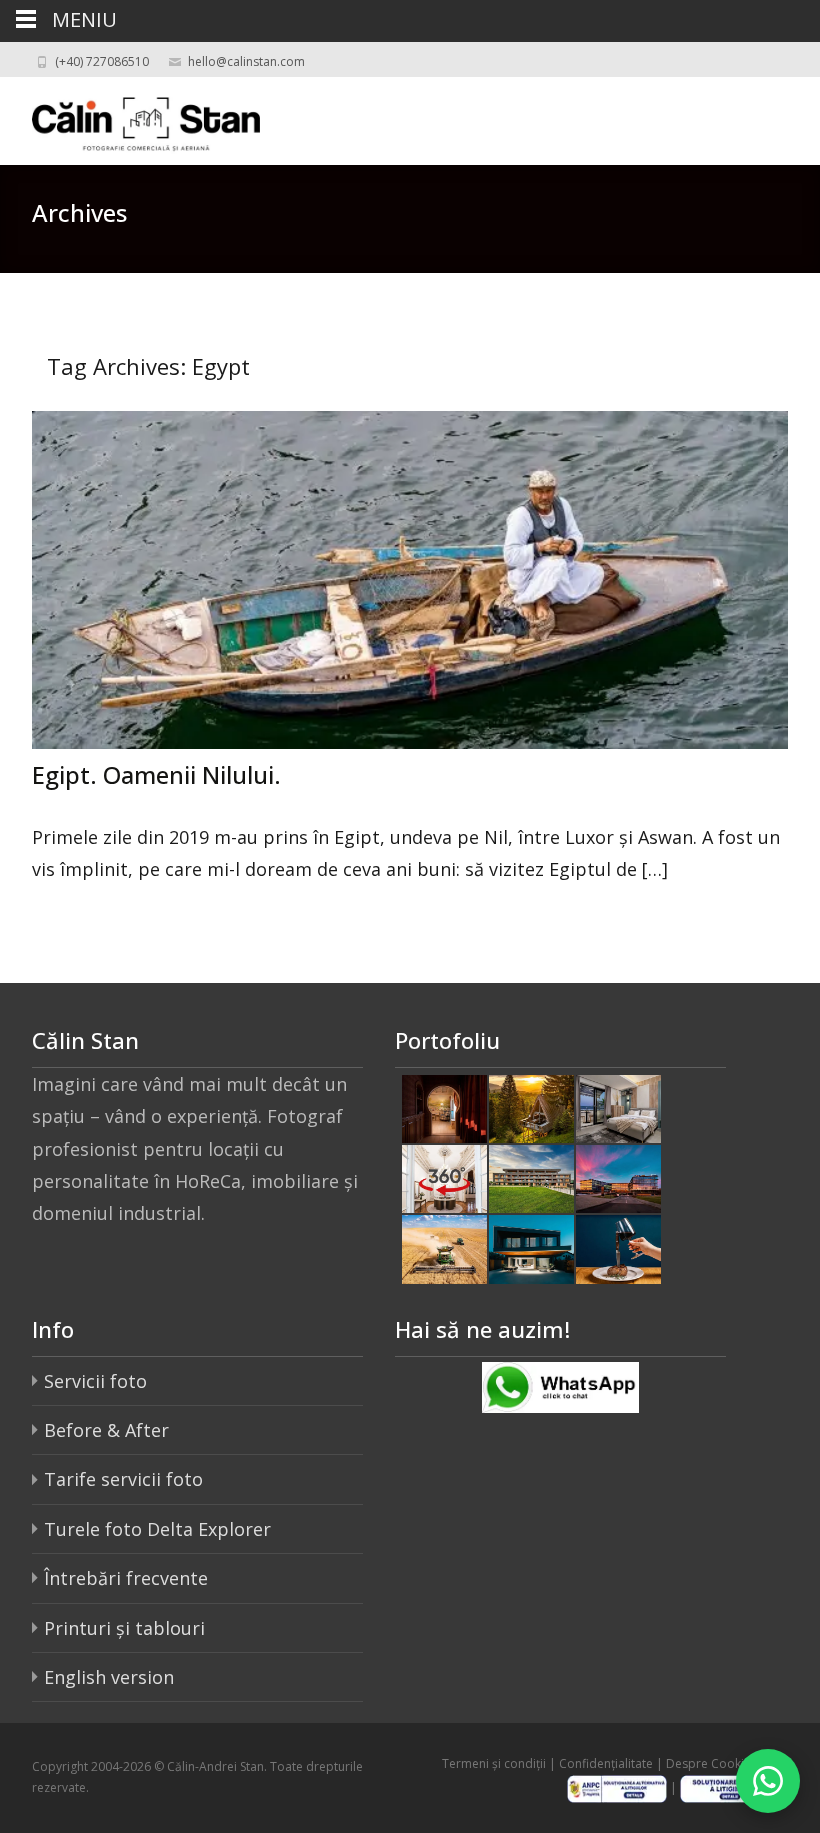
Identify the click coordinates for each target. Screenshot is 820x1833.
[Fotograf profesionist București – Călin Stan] (130, 117)
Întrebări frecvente (126, 1578)
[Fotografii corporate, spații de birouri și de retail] (618, 1177)
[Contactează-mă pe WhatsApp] (768, 1781)
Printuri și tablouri (124, 1628)
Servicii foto (95, 1381)
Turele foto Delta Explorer (157, 1529)
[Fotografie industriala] (444, 1247)
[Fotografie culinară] (618, 1247)
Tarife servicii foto (123, 1479)
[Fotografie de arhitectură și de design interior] (531, 1247)
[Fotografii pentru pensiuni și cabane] (531, 1107)
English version (109, 1677)
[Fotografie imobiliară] (531, 1177)
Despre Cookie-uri (718, 1763)
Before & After (106, 1430)
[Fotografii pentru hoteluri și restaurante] (444, 1107)
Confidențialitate (606, 1763)
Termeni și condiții (494, 1763)
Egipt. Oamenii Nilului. (156, 774)
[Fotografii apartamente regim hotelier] (618, 1107)
